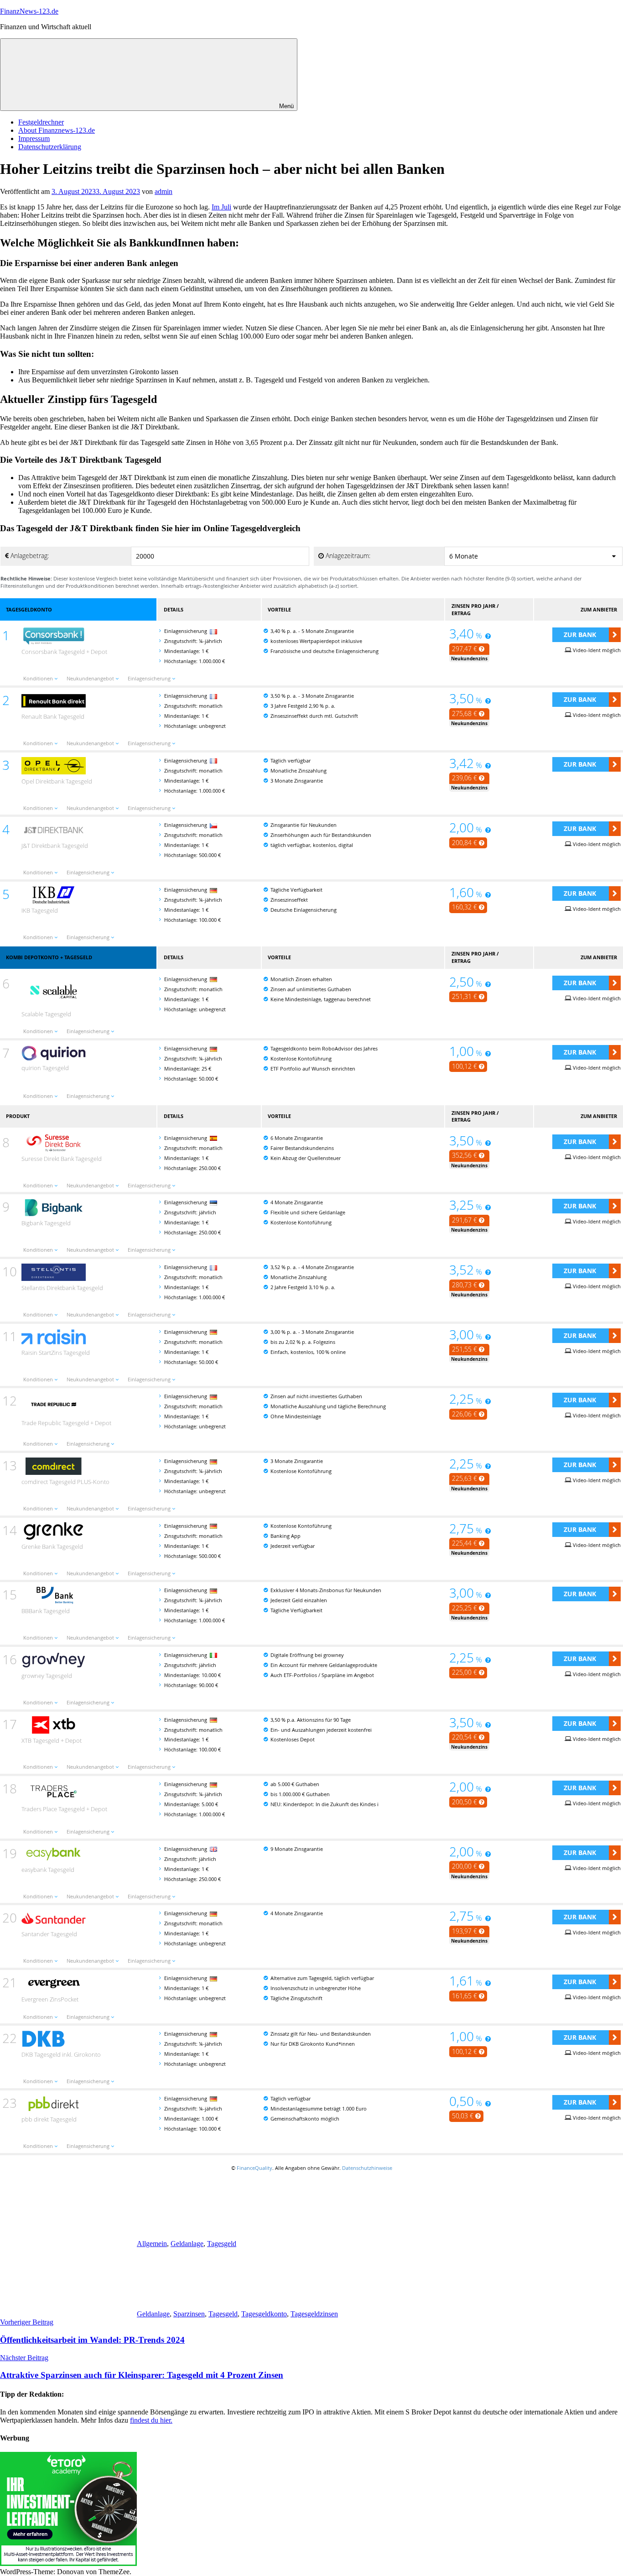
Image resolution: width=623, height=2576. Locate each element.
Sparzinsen (189, 2314)
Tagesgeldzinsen (314, 2314)
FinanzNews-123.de (29, 11)
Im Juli (221, 207)
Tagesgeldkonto (264, 2314)
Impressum (34, 138)
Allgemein (152, 2244)
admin (164, 191)
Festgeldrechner (41, 122)
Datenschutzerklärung (50, 147)
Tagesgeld (222, 2244)
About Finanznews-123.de (57, 130)
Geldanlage (187, 2244)
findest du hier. (151, 2420)
